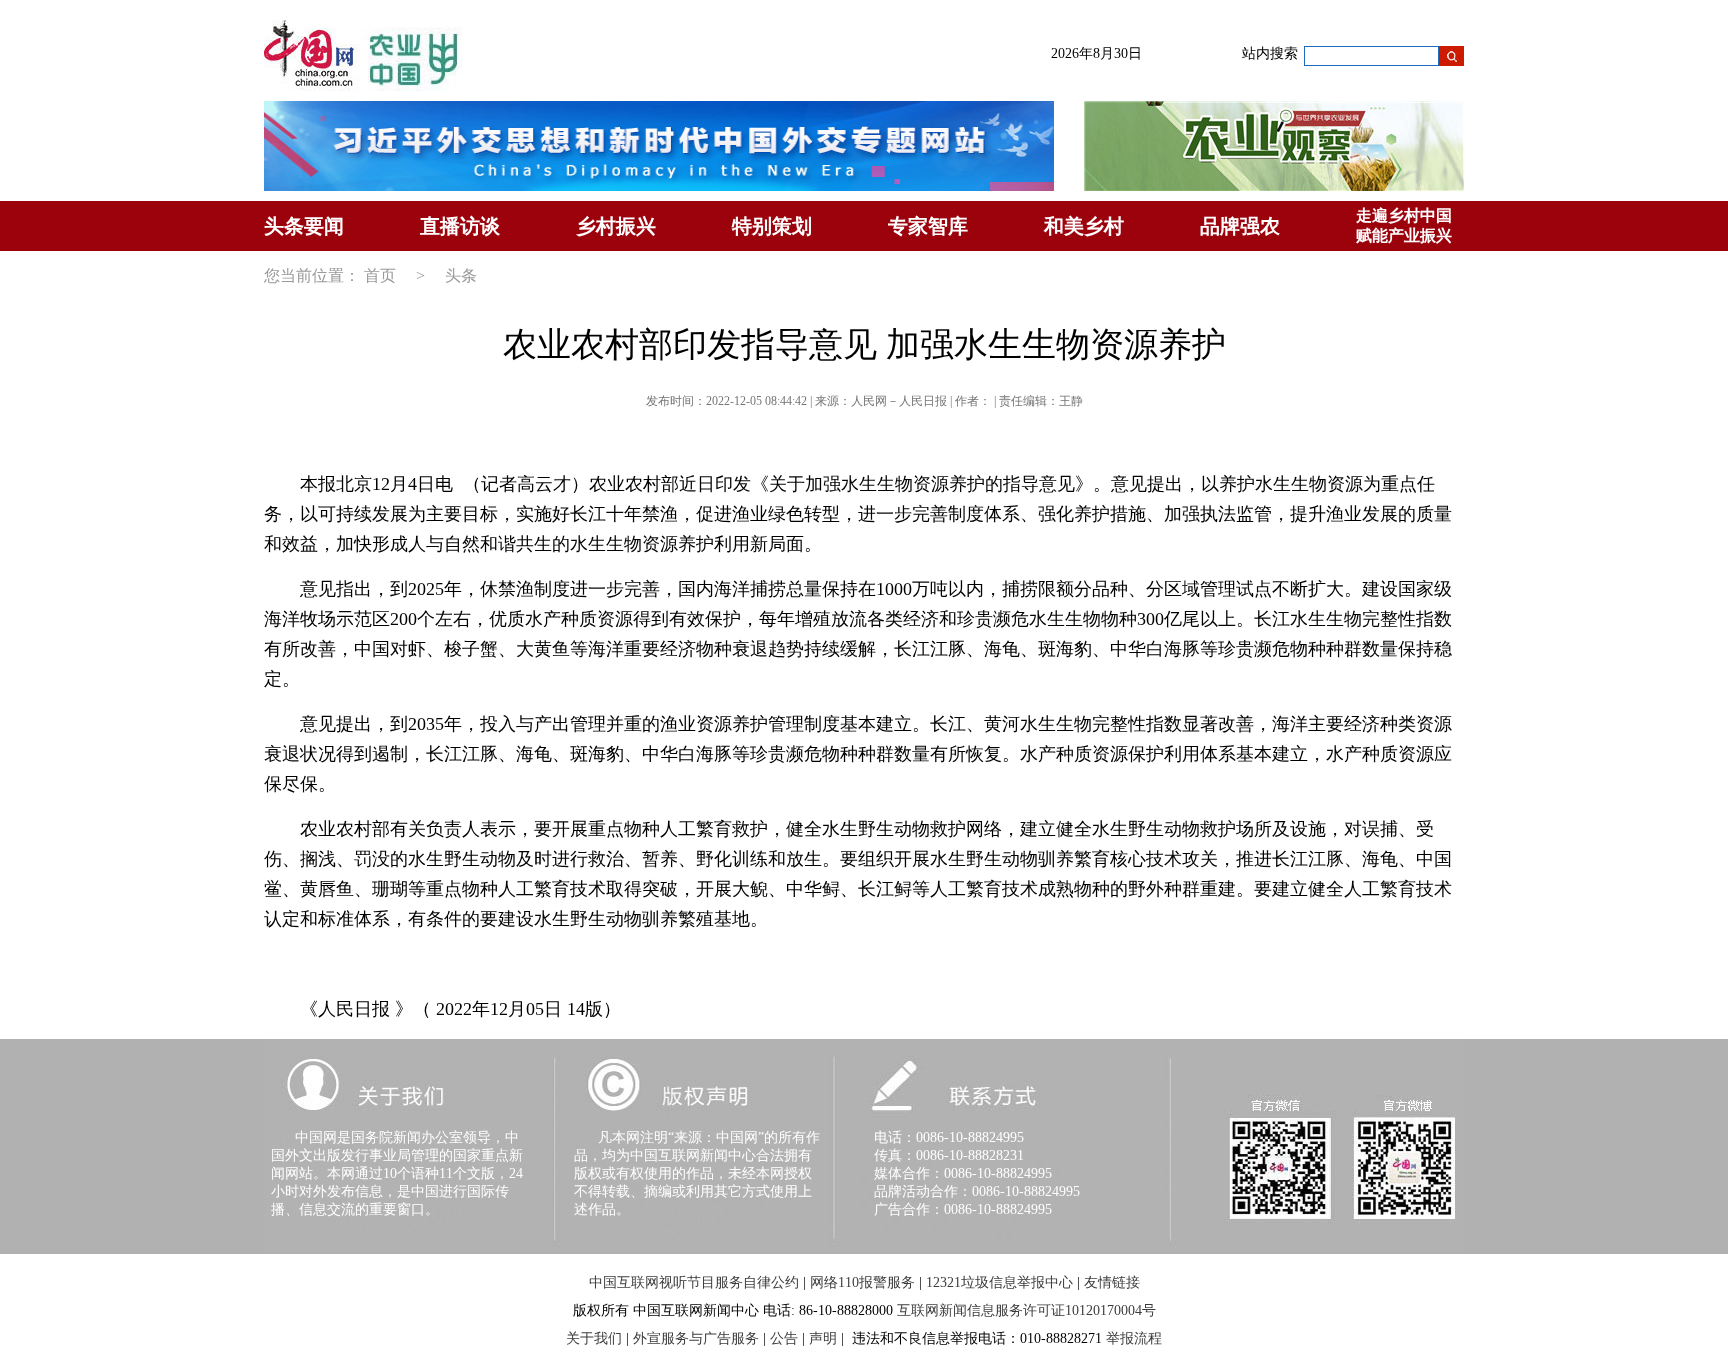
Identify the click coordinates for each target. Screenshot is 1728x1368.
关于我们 (594, 1338)
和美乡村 (1084, 226)
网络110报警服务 (862, 1282)
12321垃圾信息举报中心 (999, 1282)
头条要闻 (304, 226)
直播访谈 (460, 226)
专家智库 (928, 226)
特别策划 (772, 226)
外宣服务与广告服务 (696, 1338)
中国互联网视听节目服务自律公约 (694, 1282)
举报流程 (1134, 1338)
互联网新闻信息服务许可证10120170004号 (1026, 1310)
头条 (461, 275)
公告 (784, 1338)
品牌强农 (1240, 226)
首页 (380, 275)
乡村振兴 (616, 226)
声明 (823, 1338)
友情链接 (1112, 1282)
